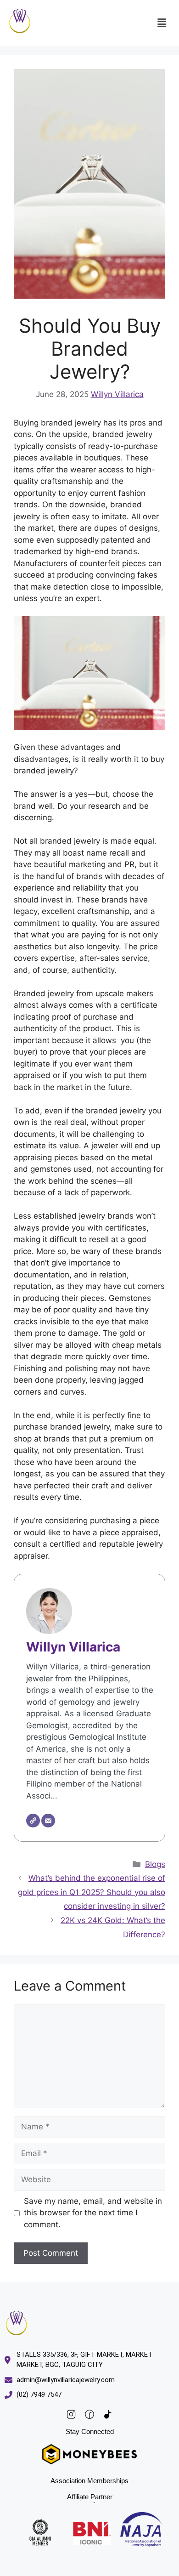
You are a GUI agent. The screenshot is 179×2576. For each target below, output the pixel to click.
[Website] (33, 1821)
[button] (162, 23)
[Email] (48, 1821)
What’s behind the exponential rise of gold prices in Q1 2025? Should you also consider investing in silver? (92, 1892)
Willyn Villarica (117, 394)
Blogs (155, 1864)
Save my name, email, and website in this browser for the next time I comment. (93, 2213)
